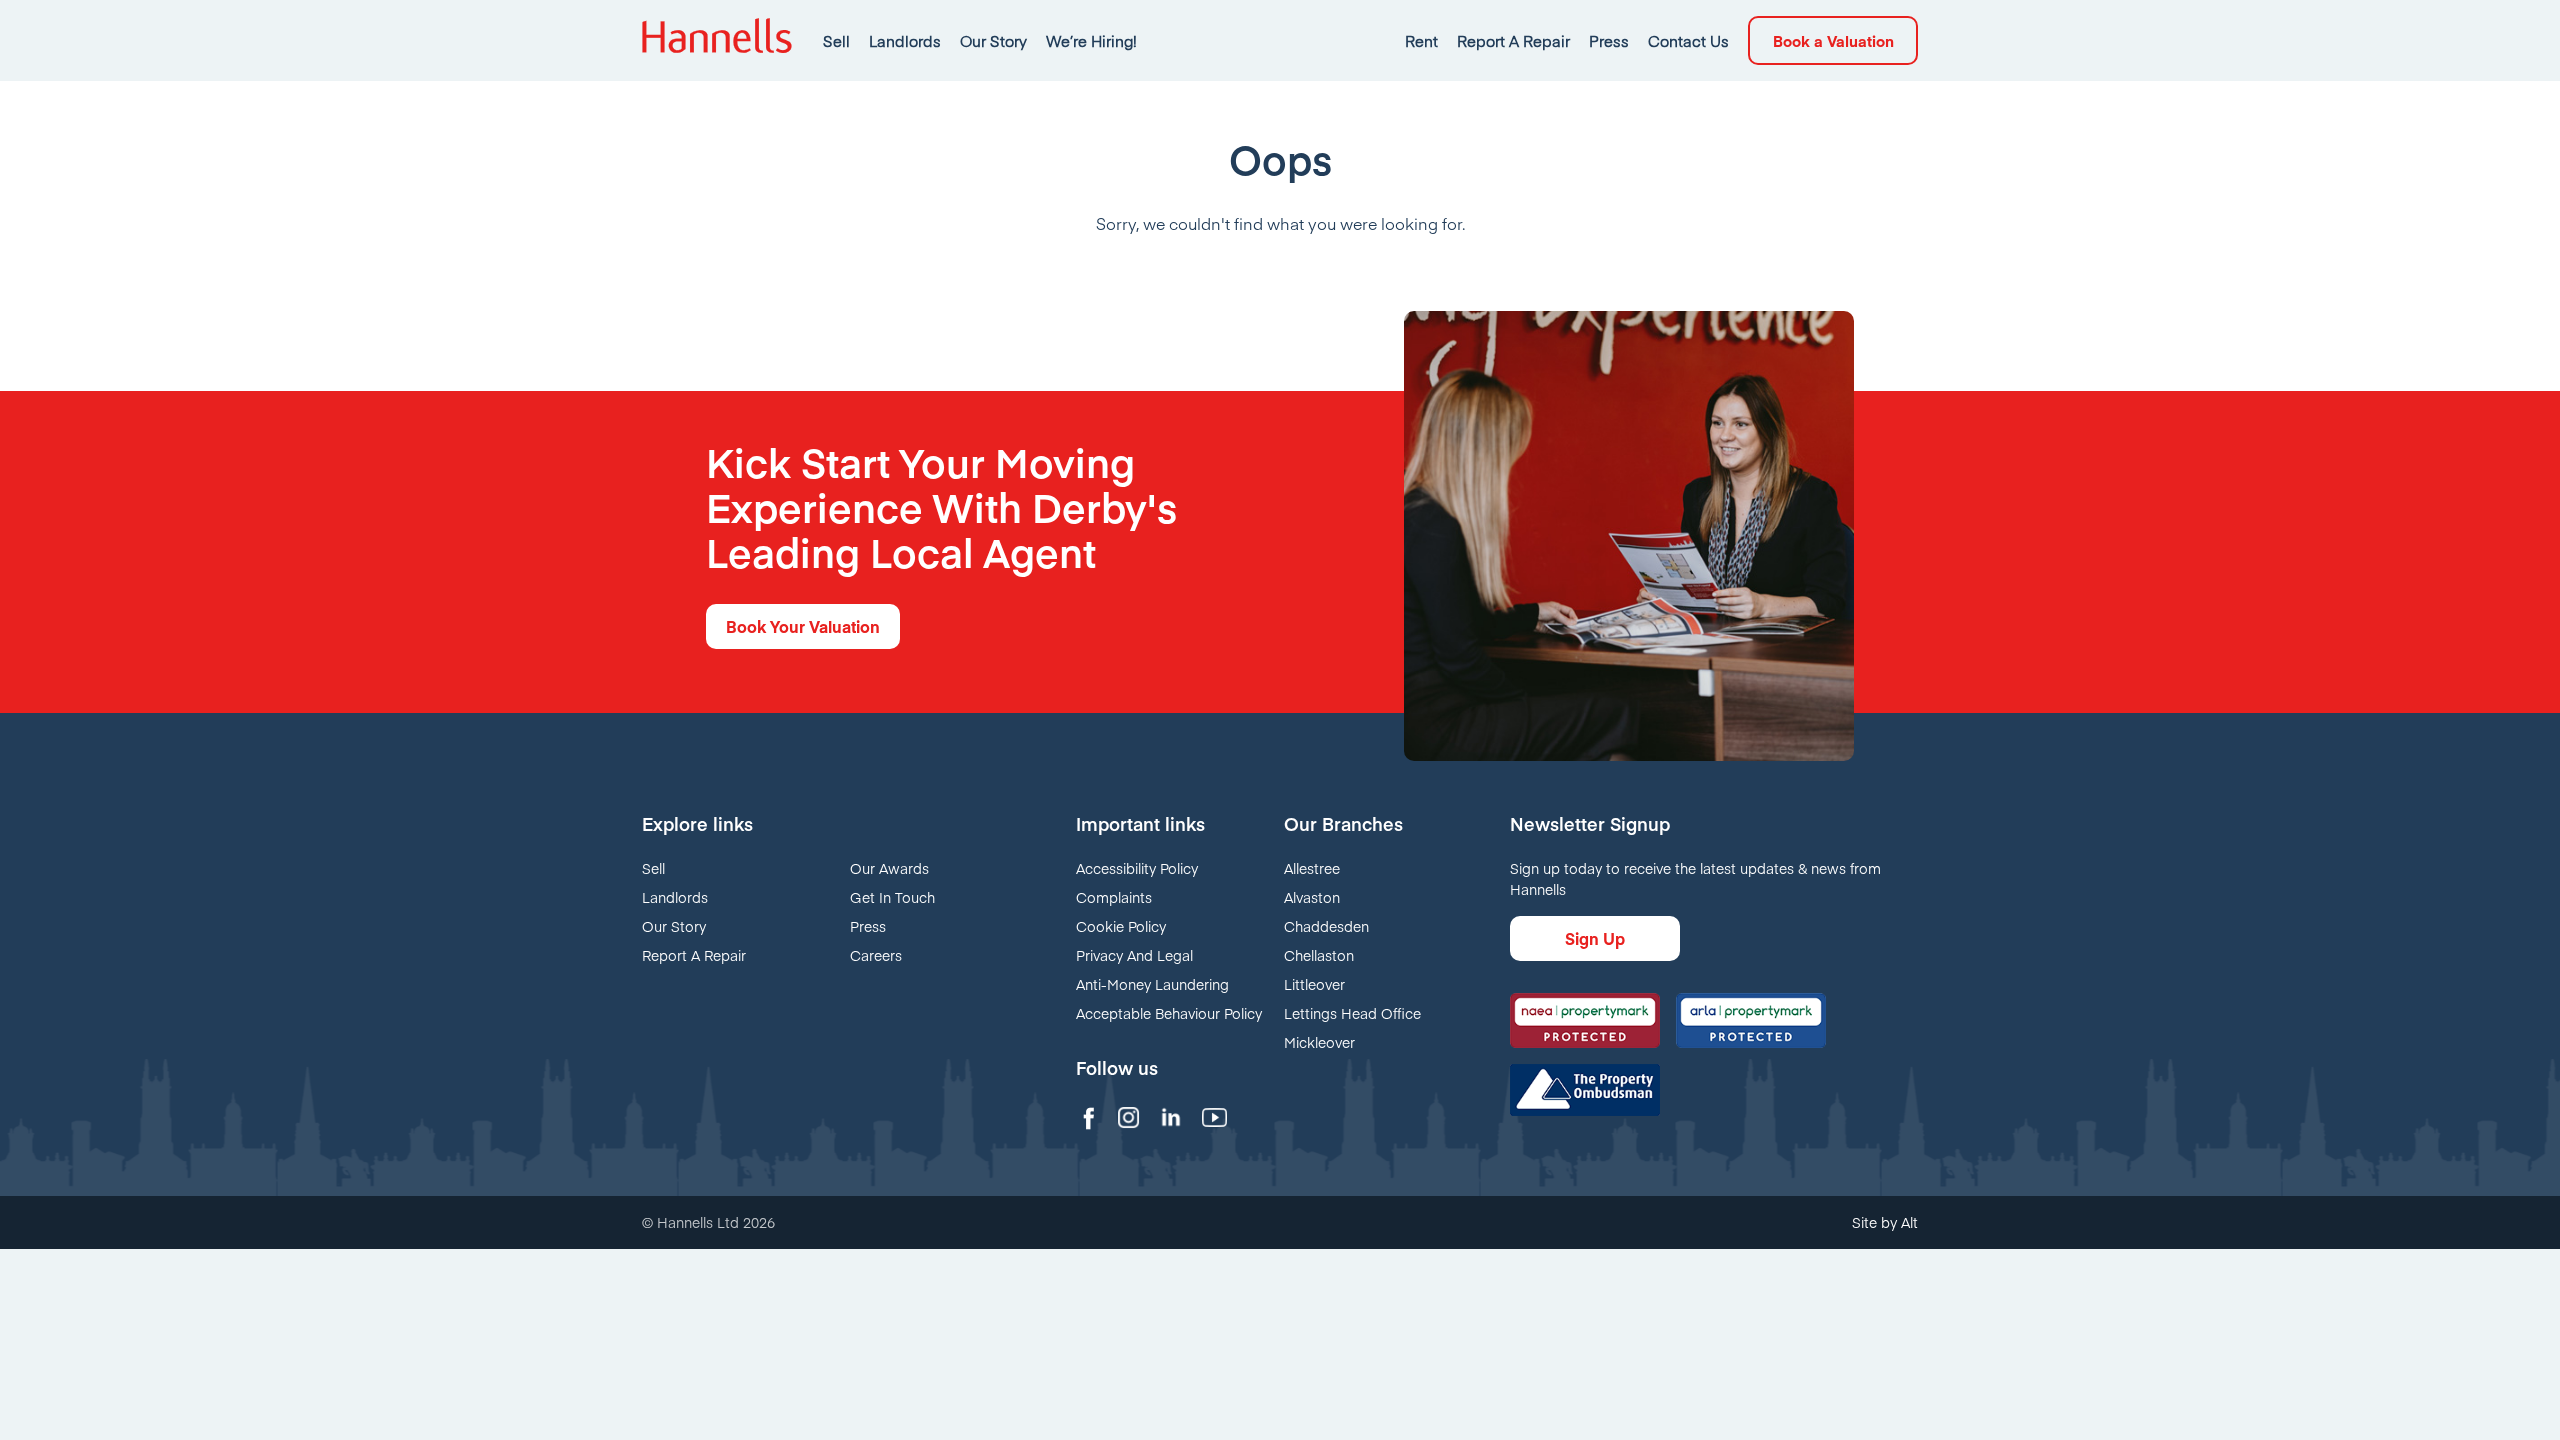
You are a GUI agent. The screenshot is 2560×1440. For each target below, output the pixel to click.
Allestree (1312, 868)
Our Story (993, 40)
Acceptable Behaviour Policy (1169, 1013)
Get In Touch (892, 897)
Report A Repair (1513, 40)
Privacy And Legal (1134, 955)
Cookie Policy (1121, 926)
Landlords (905, 40)
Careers (876, 955)
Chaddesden (1326, 926)
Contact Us (1688, 40)
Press (1609, 40)
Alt (1909, 1222)
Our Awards (889, 868)
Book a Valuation (1833, 40)
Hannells (717, 40)
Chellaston (1319, 955)
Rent (1421, 40)
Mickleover (1319, 1042)
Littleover (1314, 984)
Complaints (1114, 897)
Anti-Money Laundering (1152, 984)
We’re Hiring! (1091, 40)
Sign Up (1595, 938)
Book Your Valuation (803, 626)
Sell (836, 40)
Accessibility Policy (1137, 868)
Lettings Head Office (1352, 1013)
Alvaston (1312, 897)
